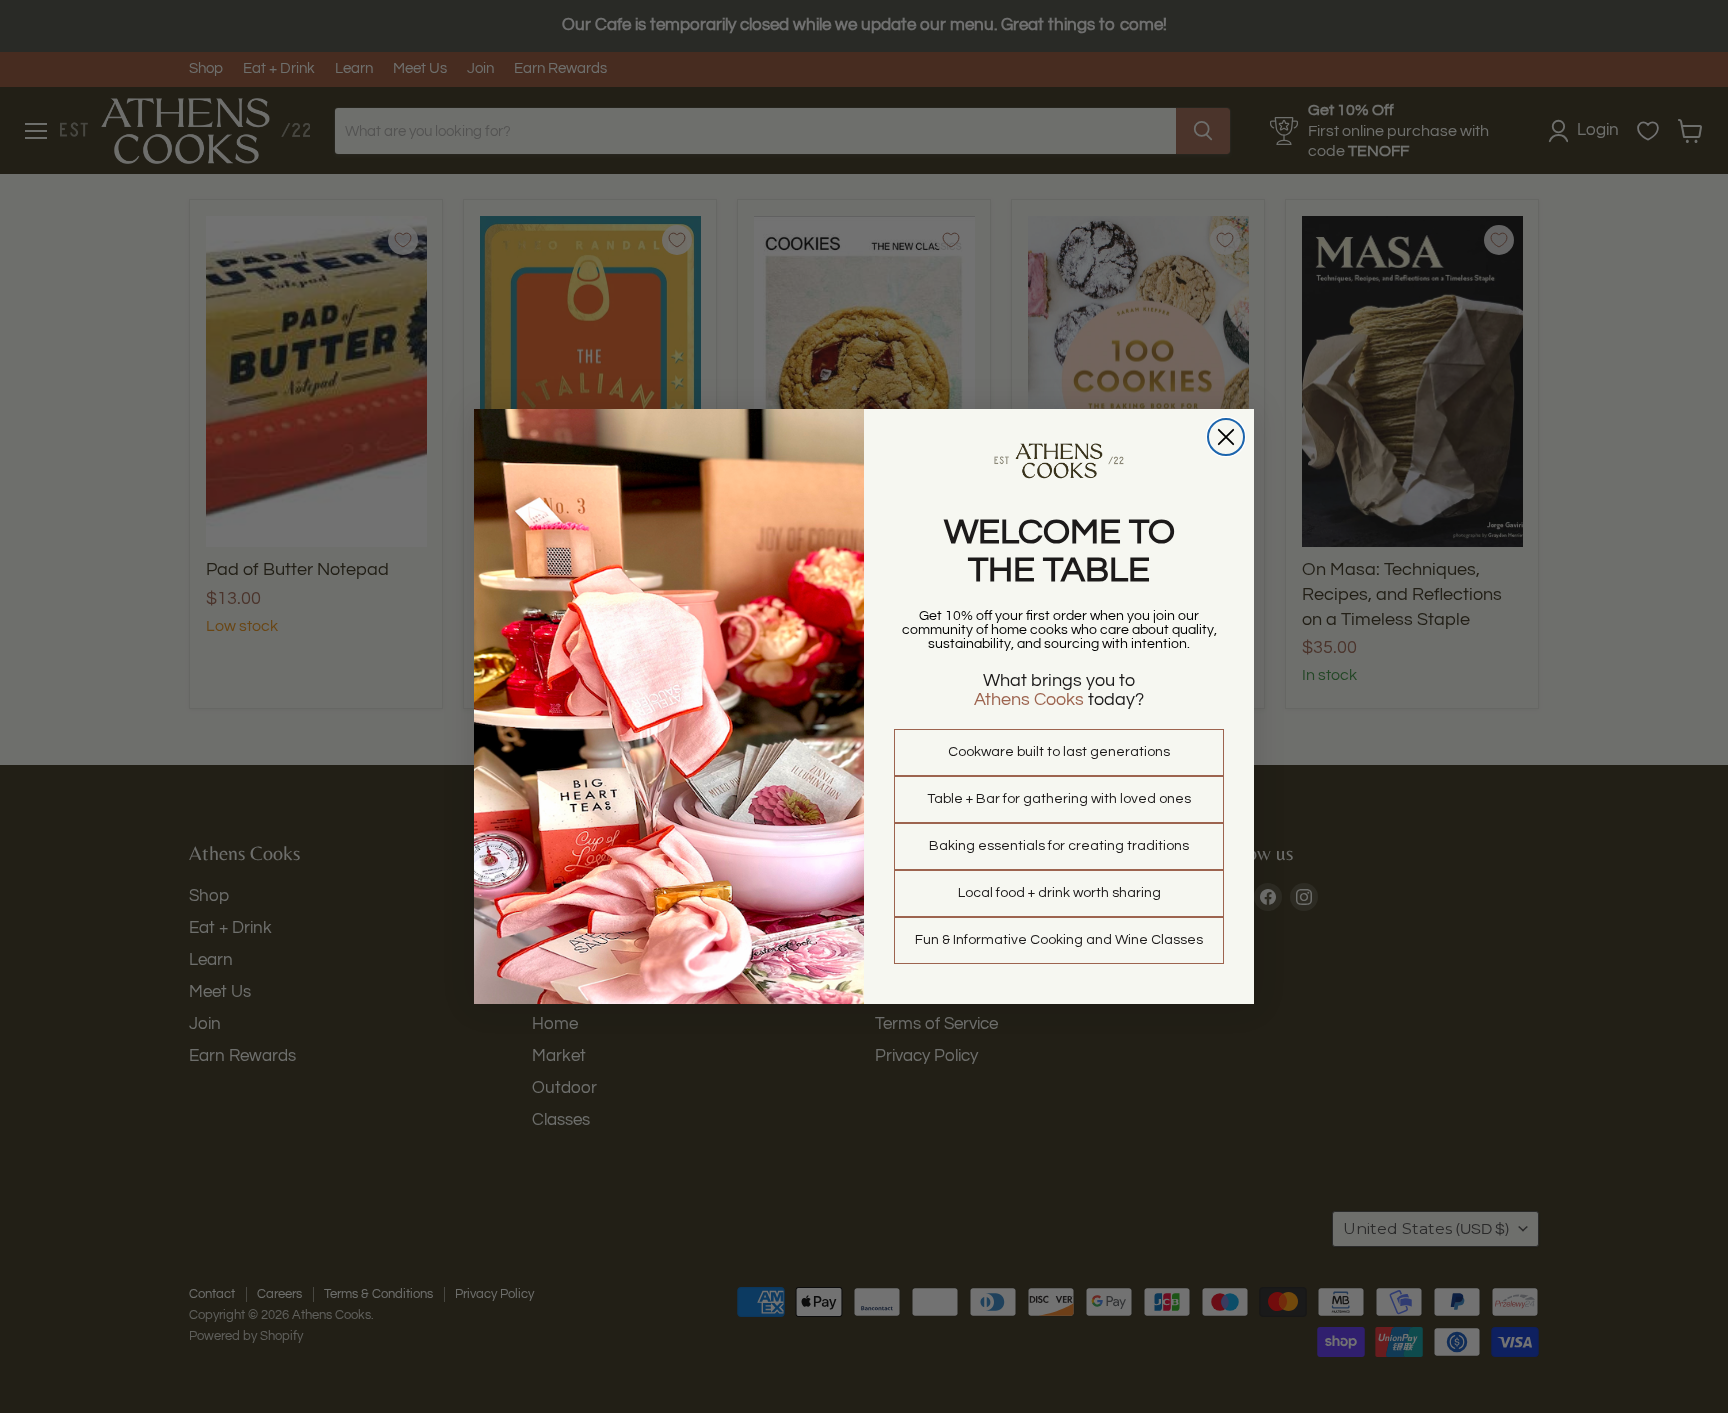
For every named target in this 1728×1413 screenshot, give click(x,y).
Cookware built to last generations (1059, 752)
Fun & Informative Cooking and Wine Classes (1059, 940)
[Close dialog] (1226, 437)
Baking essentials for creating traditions (1059, 846)
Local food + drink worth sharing (1059, 893)
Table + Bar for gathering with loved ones (1059, 799)
